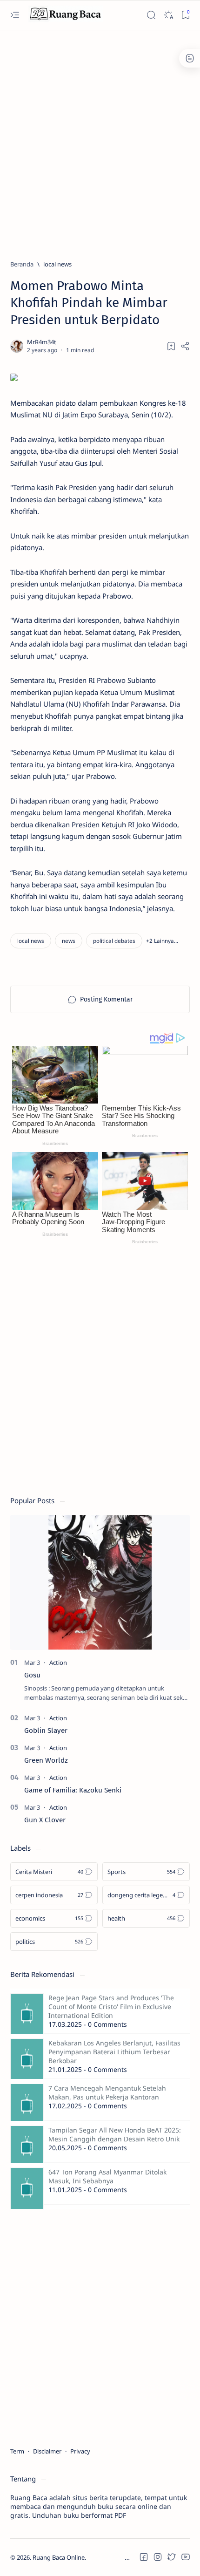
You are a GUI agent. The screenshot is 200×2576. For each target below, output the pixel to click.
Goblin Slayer (46, 1731)
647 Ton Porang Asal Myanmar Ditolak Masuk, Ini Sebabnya (107, 2176)
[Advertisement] (100, 141)
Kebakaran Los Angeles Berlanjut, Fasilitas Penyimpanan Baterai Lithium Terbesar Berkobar (114, 2052)
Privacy (80, 2451)
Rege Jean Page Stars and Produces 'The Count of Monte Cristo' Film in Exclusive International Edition (111, 2007)
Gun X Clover (45, 1820)
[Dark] (168, 15)
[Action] (58, 1663)
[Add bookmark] (171, 346)
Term (17, 2451)
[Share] (185, 346)
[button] (162, 941)
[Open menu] (15, 15)
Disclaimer (47, 2451)
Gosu (32, 1675)
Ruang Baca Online (59, 2557)
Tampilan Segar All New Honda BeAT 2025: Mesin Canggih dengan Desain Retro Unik (115, 2134)
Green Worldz (46, 1760)
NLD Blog (130, 2557)
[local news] (31, 941)
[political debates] (114, 941)
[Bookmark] (185, 15)
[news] (69, 941)
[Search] (151, 15)
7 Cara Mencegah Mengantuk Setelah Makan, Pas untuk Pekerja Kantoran (107, 2092)
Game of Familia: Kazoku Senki (73, 1790)
